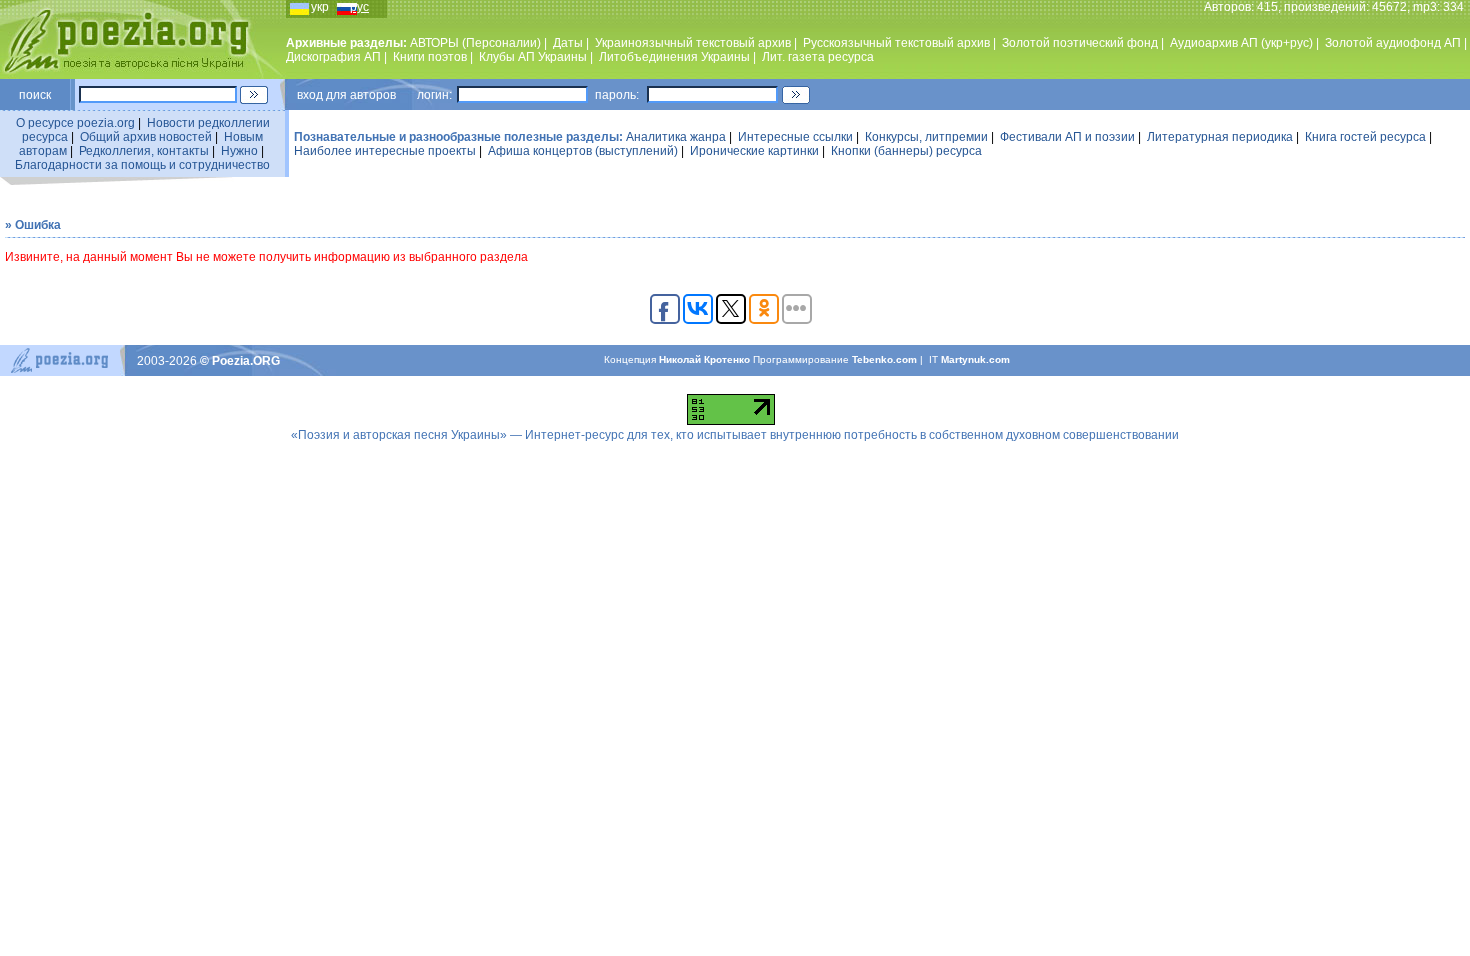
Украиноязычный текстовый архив (693, 43)
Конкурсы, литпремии (926, 137)
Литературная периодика (1220, 137)
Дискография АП (333, 57)
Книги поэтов (430, 57)
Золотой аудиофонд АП (1393, 43)
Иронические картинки (754, 151)
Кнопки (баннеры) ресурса (906, 151)
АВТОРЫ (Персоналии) (475, 43)
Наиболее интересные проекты (385, 151)
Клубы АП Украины (533, 57)
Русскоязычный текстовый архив (896, 43)
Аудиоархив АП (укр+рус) (1241, 43)
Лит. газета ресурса (818, 57)
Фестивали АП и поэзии (1067, 137)
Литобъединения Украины (674, 57)
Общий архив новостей (146, 137)
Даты (568, 43)
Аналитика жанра (676, 137)
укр (320, 7)
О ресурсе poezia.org (75, 123)
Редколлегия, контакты (144, 151)
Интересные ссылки (795, 137)
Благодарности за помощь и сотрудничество (142, 165)
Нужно (239, 151)
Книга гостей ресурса (1365, 137)
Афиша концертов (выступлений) (583, 151)
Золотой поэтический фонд (1080, 43)
